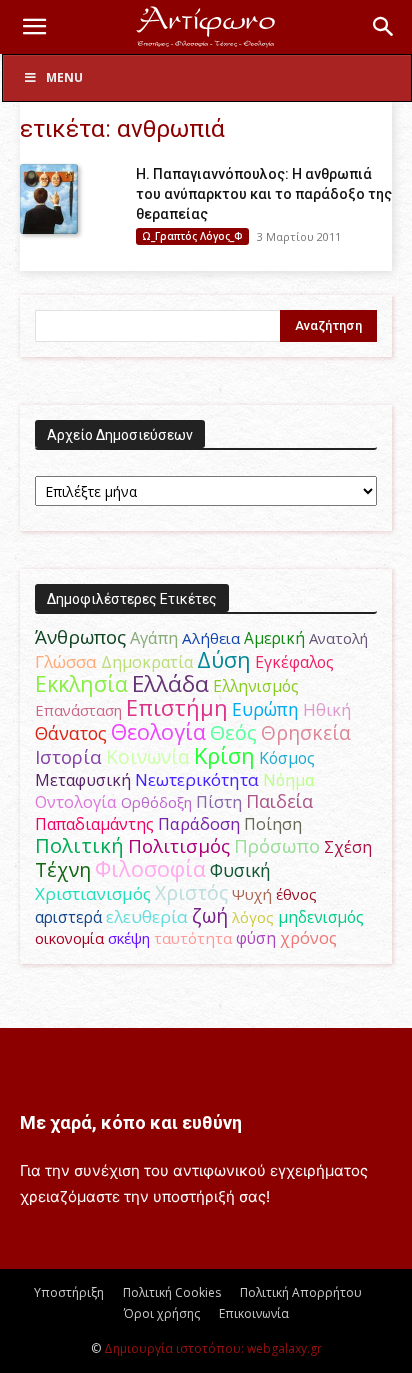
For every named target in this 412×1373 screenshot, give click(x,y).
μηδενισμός (321, 917)
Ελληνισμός (256, 686)
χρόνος (308, 938)
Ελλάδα (170, 683)
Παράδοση (199, 823)
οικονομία (69, 938)
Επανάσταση (78, 710)
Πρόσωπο (277, 846)
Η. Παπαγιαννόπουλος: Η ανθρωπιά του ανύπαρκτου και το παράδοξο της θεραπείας (264, 194)
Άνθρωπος (80, 637)
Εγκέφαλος (294, 662)
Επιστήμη (177, 707)
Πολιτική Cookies (172, 1292)
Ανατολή (338, 638)
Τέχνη (63, 869)
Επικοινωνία (254, 1313)
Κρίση (224, 755)
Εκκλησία (81, 683)
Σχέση (348, 847)
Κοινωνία (148, 756)
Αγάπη (154, 638)
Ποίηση (273, 824)
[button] (34, 27)
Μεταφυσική (83, 780)
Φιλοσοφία (150, 868)
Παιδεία (279, 801)
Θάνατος (71, 733)
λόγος (253, 917)
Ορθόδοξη (156, 802)
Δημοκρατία (147, 662)
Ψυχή (252, 894)
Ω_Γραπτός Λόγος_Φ (192, 236)
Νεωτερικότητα (197, 779)
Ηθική (327, 709)
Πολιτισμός (179, 846)
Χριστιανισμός (93, 893)
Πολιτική (79, 845)
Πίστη (219, 802)
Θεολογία (158, 731)
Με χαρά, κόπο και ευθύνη (131, 1122)
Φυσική (240, 870)
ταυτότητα (193, 938)
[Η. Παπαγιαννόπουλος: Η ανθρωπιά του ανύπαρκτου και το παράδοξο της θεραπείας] (49, 199)
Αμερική (274, 638)
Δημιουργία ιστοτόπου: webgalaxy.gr (213, 1348)
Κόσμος (287, 758)
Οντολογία (76, 802)
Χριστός (191, 892)
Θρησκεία (306, 732)
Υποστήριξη (69, 1292)
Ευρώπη (265, 709)
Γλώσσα (66, 661)
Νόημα (288, 780)
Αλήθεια (211, 638)
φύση (256, 938)
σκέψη (129, 938)
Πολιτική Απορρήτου (301, 1292)
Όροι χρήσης (162, 1313)
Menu (64, 77)
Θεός (233, 732)
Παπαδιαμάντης (94, 824)
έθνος (296, 894)
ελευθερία (147, 916)
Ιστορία (68, 756)
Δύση (224, 659)
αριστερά (68, 917)
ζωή (210, 915)
